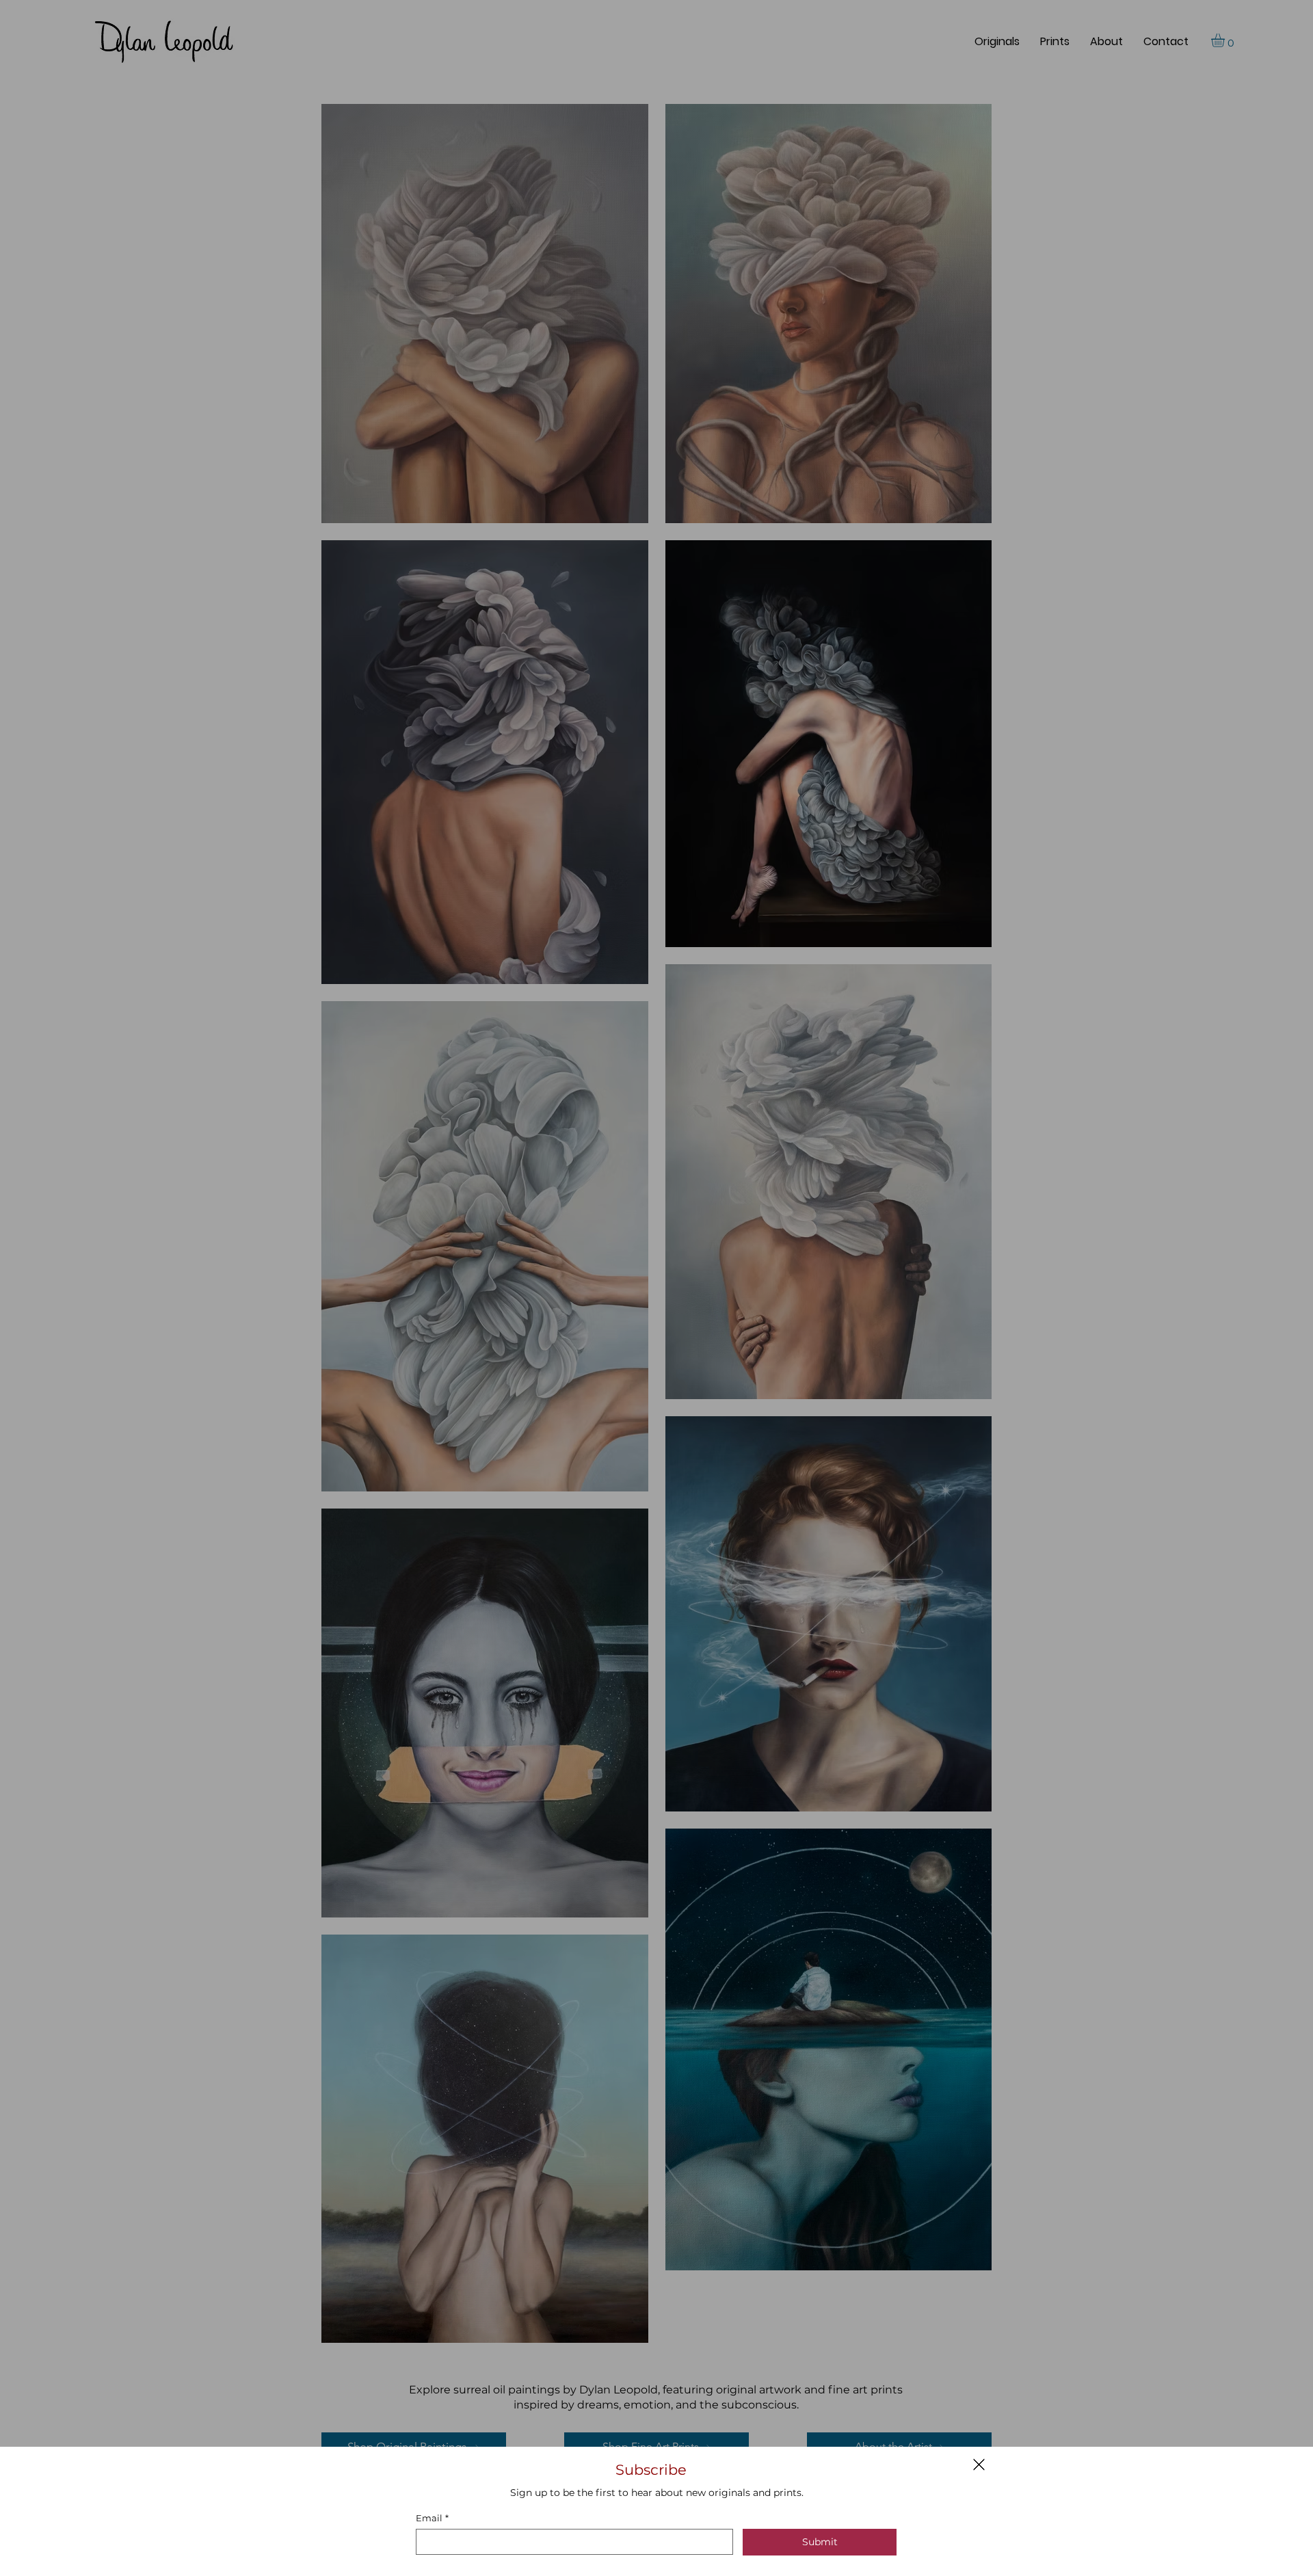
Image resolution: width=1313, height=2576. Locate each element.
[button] (979, 2465)
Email (432, 2518)
